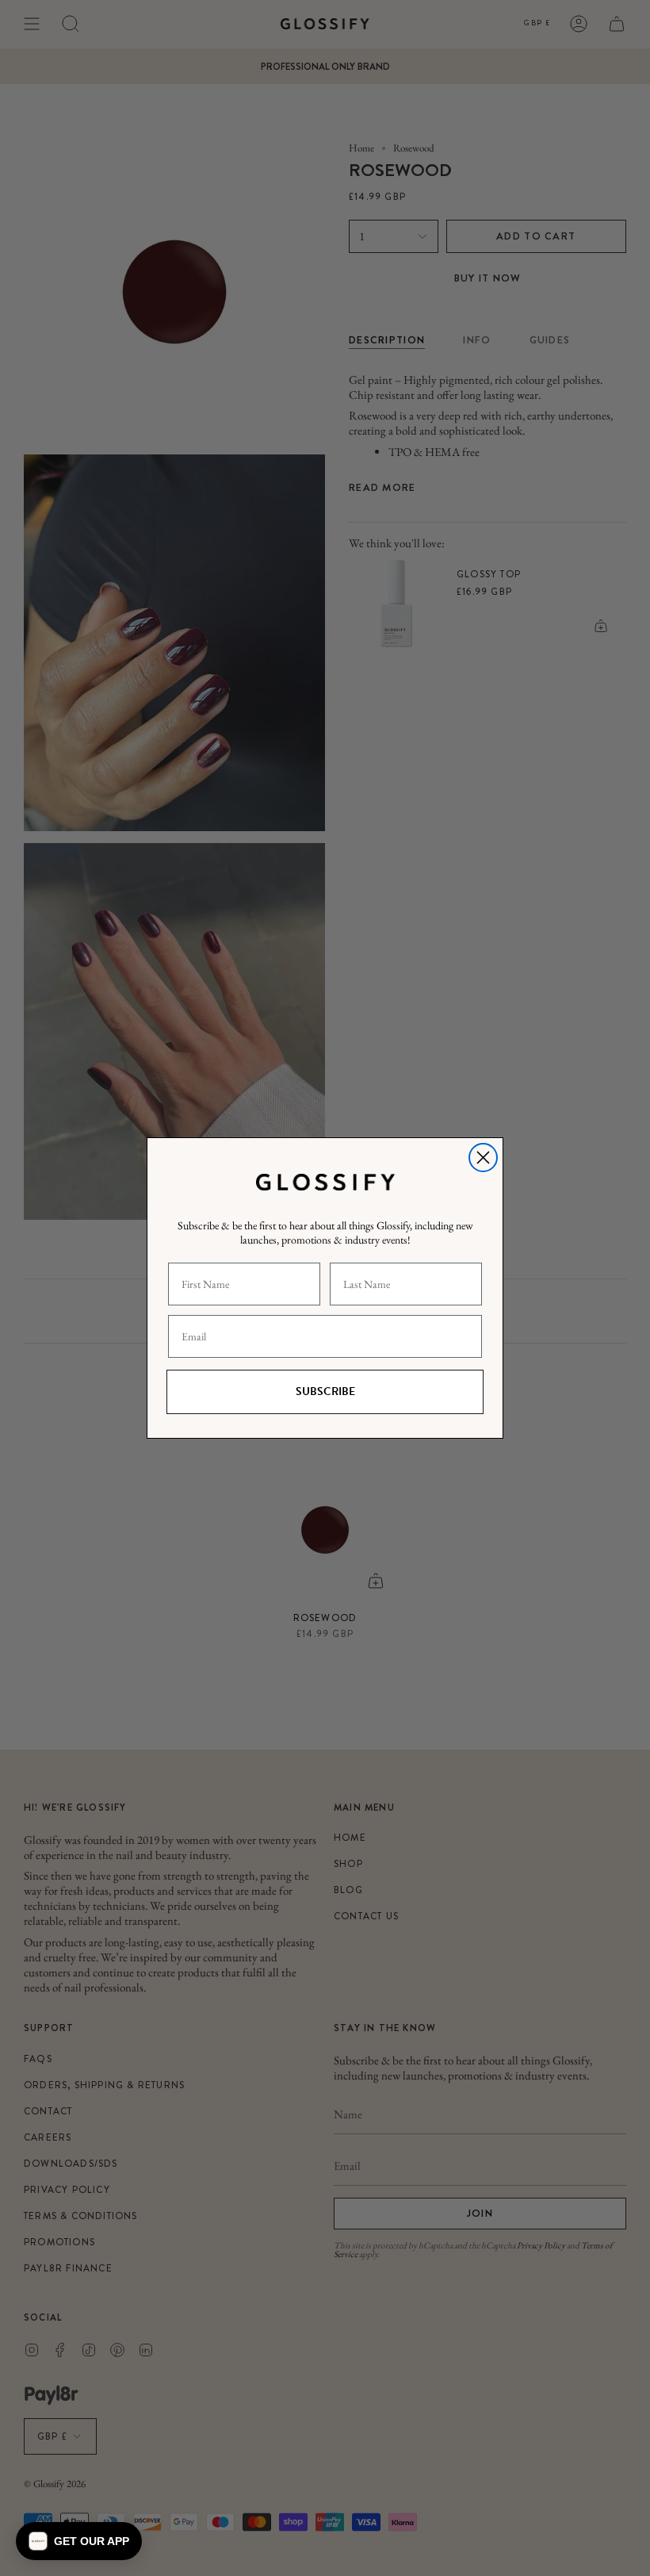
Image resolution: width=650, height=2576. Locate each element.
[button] (79, 2541)
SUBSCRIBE (325, 1391)
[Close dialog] (483, 1158)
